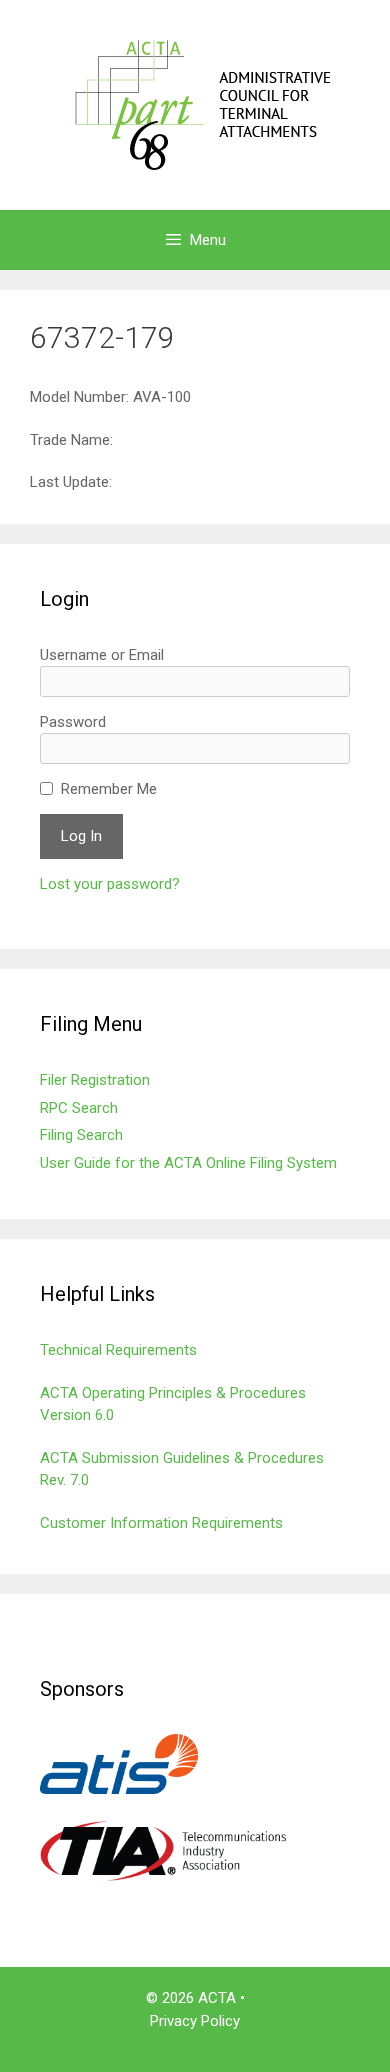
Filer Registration (95, 1080)
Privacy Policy (195, 2021)
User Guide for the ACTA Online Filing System (188, 1163)
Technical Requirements (118, 1350)
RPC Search (79, 1108)
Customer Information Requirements (161, 1523)
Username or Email (102, 655)
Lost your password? (110, 884)
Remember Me (109, 789)
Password (73, 722)
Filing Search (81, 1135)
